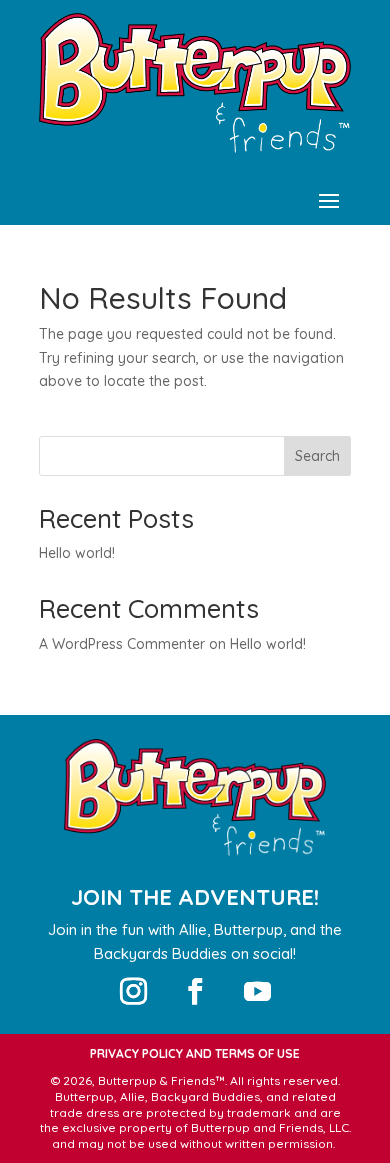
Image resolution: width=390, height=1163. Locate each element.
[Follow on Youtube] (257, 992)
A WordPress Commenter (122, 644)
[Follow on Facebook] (195, 992)
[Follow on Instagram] (133, 992)
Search (317, 456)
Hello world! (77, 553)
